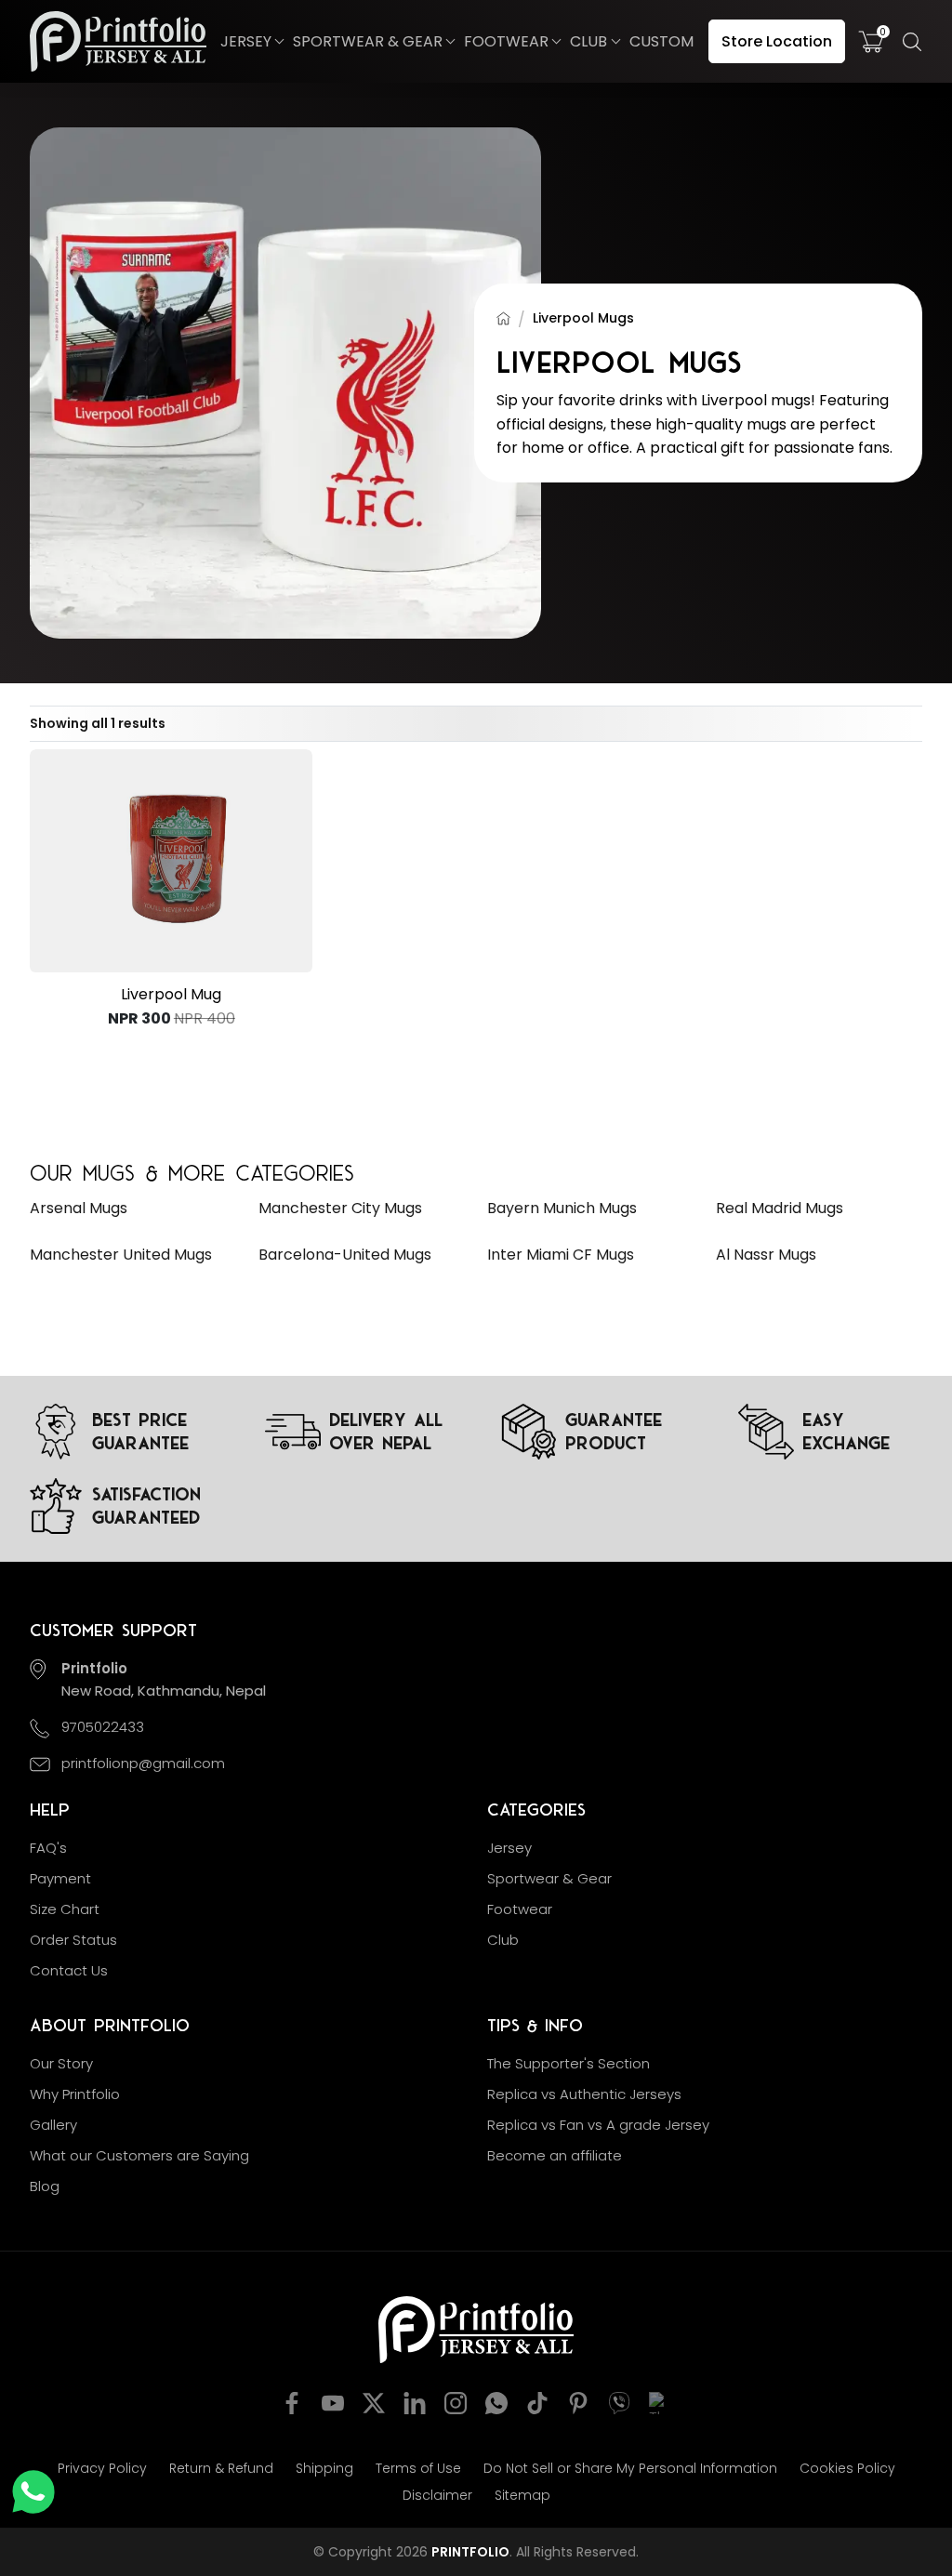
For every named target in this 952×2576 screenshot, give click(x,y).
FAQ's (48, 1848)
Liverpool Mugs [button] (583, 318)
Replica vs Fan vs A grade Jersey (598, 2125)
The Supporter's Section (569, 2063)
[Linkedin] (415, 2403)
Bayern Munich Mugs (562, 1208)
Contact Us (69, 1970)
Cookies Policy (847, 2468)
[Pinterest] (578, 2403)
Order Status (73, 1940)
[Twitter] (374, 2403)
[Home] (503, 318)
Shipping (324, 2468)
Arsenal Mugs (79, 1208)
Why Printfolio (75, 2094)
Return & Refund (221, 2468)
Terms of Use (418, 2468)
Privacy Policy (102, 2468)
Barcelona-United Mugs (345, 1255)
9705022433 (103, 1727)
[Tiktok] (537, 2403)
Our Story (61, 2063)
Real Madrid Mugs (780, 1208)
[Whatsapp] (496, 2403)
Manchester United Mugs (121, 1255)
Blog (45, 2186)
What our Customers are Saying (139, 2155)
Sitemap (522, 2495)
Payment (60, 1878)
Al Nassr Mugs (766, 1255)
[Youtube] (333, 2403)
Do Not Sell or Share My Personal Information (630, 2468)
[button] (251, 42)
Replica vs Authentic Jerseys (584, 2094)
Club (503, 1940)
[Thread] (660, 2403)
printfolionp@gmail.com (143, 1763)
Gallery (53, 2125)
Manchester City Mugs (340, 1208)
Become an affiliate (555, 2155)
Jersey (509, 1848)
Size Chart (65, 1909)
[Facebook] (292, 2403)
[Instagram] (456, 2403)
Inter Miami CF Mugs (561, 1255)
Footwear (520, 1909)
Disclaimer (437, 2495)
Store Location (777, 41)
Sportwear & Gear (549, 1878)
